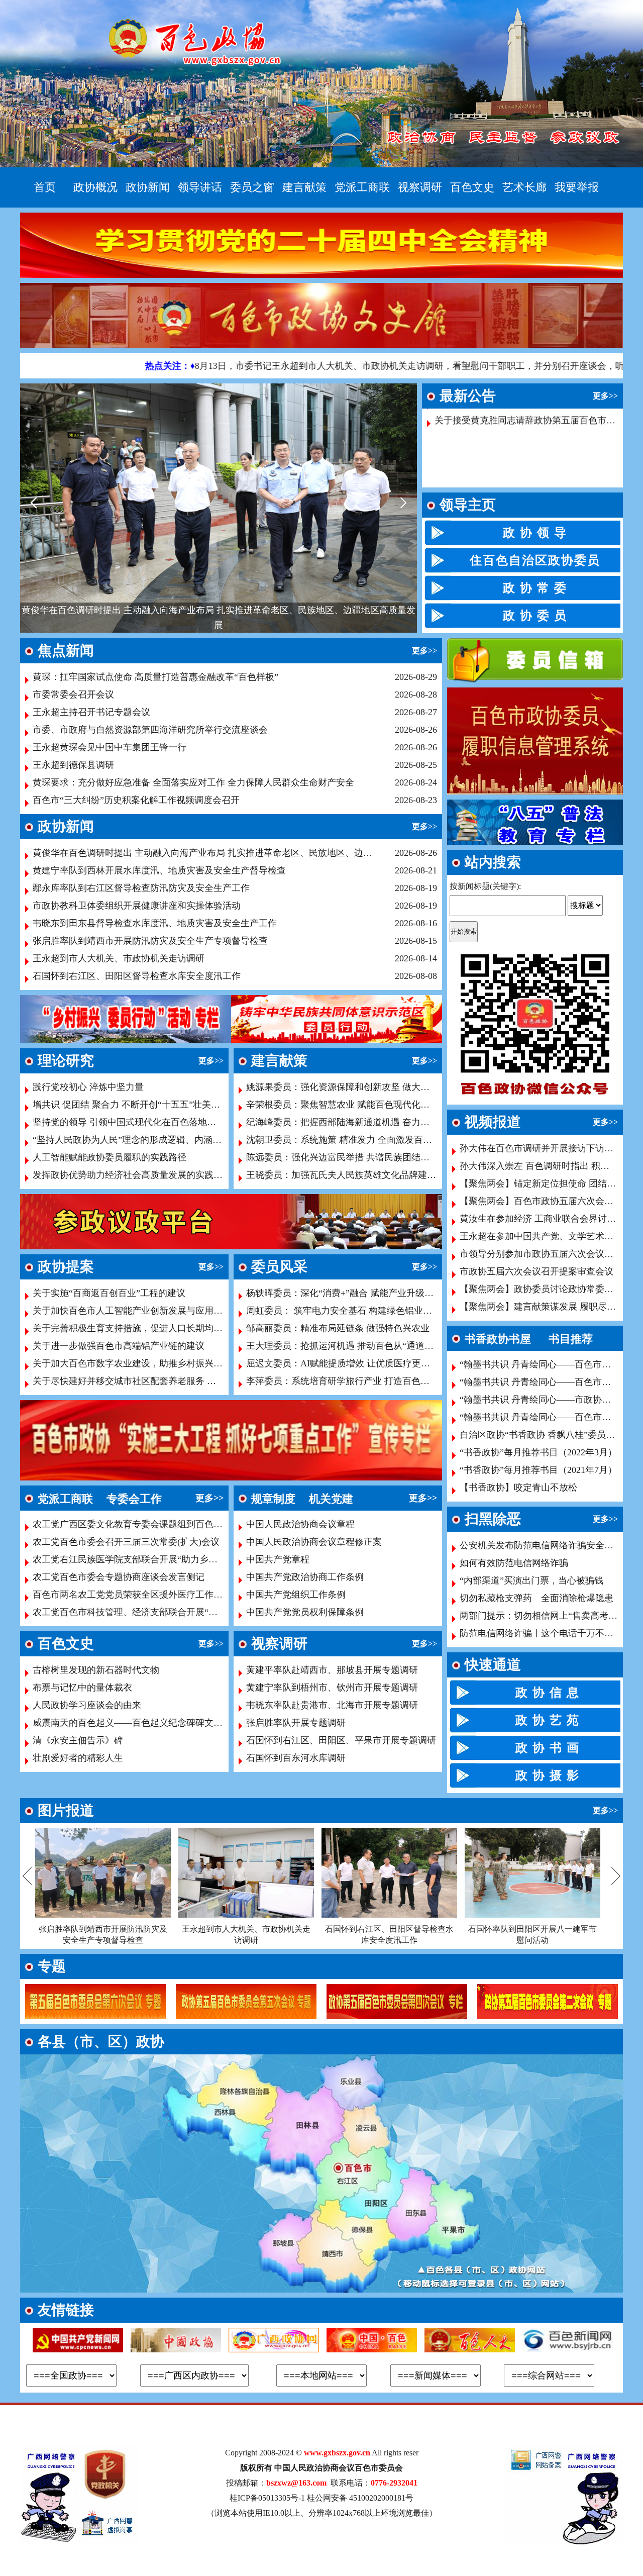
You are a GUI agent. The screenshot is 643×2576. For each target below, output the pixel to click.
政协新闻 (148, 187)
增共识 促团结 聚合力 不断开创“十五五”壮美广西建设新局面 (153, 1105)
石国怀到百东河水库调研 (296, 1758)
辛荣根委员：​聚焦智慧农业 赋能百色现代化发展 (342, 1105)
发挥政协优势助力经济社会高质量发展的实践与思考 (137, 1175)
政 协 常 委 (535, 588)
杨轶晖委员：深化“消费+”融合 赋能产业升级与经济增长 (358, 1293)
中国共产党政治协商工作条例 (305, 1577)
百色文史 (472, 187)
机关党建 (331, 1499)
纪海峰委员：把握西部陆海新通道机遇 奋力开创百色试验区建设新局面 (388, 1122)
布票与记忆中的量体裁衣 (82, 1688)
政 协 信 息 (548, 1693)
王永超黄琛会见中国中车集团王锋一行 (110, 747)
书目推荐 (571, 1339)
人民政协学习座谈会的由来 (87, 1705)
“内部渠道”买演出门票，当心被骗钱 (531, 1580)
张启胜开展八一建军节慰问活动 (532, 1929)
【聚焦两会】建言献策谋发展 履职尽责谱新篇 (551, 1307)
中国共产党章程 (278, 1559)
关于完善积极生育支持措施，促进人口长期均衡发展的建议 (150, 1328)
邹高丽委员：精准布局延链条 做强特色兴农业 (338, 1328)
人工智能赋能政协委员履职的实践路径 (110, 1157)
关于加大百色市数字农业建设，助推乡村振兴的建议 (137, 1363)
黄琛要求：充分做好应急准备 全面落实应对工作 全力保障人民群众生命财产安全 (193, 782)
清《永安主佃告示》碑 (78, 1740)
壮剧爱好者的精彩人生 (78, 1758)
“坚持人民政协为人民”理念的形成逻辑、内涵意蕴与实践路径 (154, 1140)
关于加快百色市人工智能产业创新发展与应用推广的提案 (146, 1311)
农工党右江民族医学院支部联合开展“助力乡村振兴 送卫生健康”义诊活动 (178, 1559)
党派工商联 (362, 187)
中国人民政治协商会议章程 (300, 1524)
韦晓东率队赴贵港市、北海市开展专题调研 (332, 1705)
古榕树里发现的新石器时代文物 (96, 1670)
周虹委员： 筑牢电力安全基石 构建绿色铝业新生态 (348, 1311)
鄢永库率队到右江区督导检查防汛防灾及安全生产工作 (141, 888)
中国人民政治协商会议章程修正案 (314, 1542)
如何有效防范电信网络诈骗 (514, 1563)
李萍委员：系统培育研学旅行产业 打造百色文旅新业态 (356, 1381)
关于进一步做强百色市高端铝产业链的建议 (119, 1346)
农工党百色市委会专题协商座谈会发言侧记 (119, 1577)
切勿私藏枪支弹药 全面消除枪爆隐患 (537, 1598)
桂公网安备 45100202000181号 (360, 2498)
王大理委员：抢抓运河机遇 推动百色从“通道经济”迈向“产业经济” (378, 1346)
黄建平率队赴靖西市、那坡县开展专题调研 (332, 1670)
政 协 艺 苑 (548, 1720)
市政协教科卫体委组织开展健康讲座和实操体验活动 (137, 906)
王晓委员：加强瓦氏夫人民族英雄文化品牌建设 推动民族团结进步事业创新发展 (406, 1175)
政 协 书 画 (548, 1748)
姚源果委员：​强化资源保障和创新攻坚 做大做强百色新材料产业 (374, 1087)
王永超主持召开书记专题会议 (91, 712)
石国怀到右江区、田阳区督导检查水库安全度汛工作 (137, 976)
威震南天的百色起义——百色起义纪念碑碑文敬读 (132, 1723)
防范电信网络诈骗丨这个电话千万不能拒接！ (550, 1633)
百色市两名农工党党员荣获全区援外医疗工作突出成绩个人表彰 (159, 1595)
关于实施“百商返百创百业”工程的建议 (109, 1293)
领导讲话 (200, 187)
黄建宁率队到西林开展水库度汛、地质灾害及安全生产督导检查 (222, 625)
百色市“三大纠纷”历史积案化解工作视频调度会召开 (136, 800)
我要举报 (577, 187)
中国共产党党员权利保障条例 (305, 1612)
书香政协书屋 (498, 1339)
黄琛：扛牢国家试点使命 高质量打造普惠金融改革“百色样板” (155, 677)
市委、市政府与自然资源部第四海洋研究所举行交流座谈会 (150, 730)
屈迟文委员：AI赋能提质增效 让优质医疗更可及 (343, 1363)
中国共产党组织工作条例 (296, 1595)
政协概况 (95, 187)
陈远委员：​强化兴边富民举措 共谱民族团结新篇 (342, 1157)
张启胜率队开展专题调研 (296, 1723)
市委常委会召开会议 (73, 695)
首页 (45, 187)
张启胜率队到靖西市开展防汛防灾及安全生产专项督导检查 (150, 941)
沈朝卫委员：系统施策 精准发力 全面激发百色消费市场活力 (366, 1140)
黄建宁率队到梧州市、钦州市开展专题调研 (332, 1688)
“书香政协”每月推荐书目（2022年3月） (538, 1452)
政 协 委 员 (535, 616)
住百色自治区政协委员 (535, 560)
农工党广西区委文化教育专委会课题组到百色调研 (132, 1524)
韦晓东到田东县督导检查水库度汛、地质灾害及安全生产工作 (155, 923)
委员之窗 (252, 187)
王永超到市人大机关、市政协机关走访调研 (119, 958)
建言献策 (304, 187)
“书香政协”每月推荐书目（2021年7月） (538, 1470)
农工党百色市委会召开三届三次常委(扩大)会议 (126, 1542)
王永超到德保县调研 (73, 765)
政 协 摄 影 (548, 1775)
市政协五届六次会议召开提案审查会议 (537, 1271)
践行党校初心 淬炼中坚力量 (88, 1087)
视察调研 (420, 187)
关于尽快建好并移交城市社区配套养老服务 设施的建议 (142, 1381)
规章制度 (273, 1499)
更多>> (605, 396)
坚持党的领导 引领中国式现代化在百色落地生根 (129, 1122)
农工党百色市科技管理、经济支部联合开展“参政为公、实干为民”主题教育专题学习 (199, 1612)
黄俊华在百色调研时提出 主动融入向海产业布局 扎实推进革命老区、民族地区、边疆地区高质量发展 (204, 853)
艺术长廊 (524, 187)
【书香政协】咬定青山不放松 (518, 1488)
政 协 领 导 (535, 533)
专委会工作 (134, 1499)
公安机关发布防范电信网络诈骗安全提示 (541, 1545)
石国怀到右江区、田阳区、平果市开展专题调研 (341, 1740)
